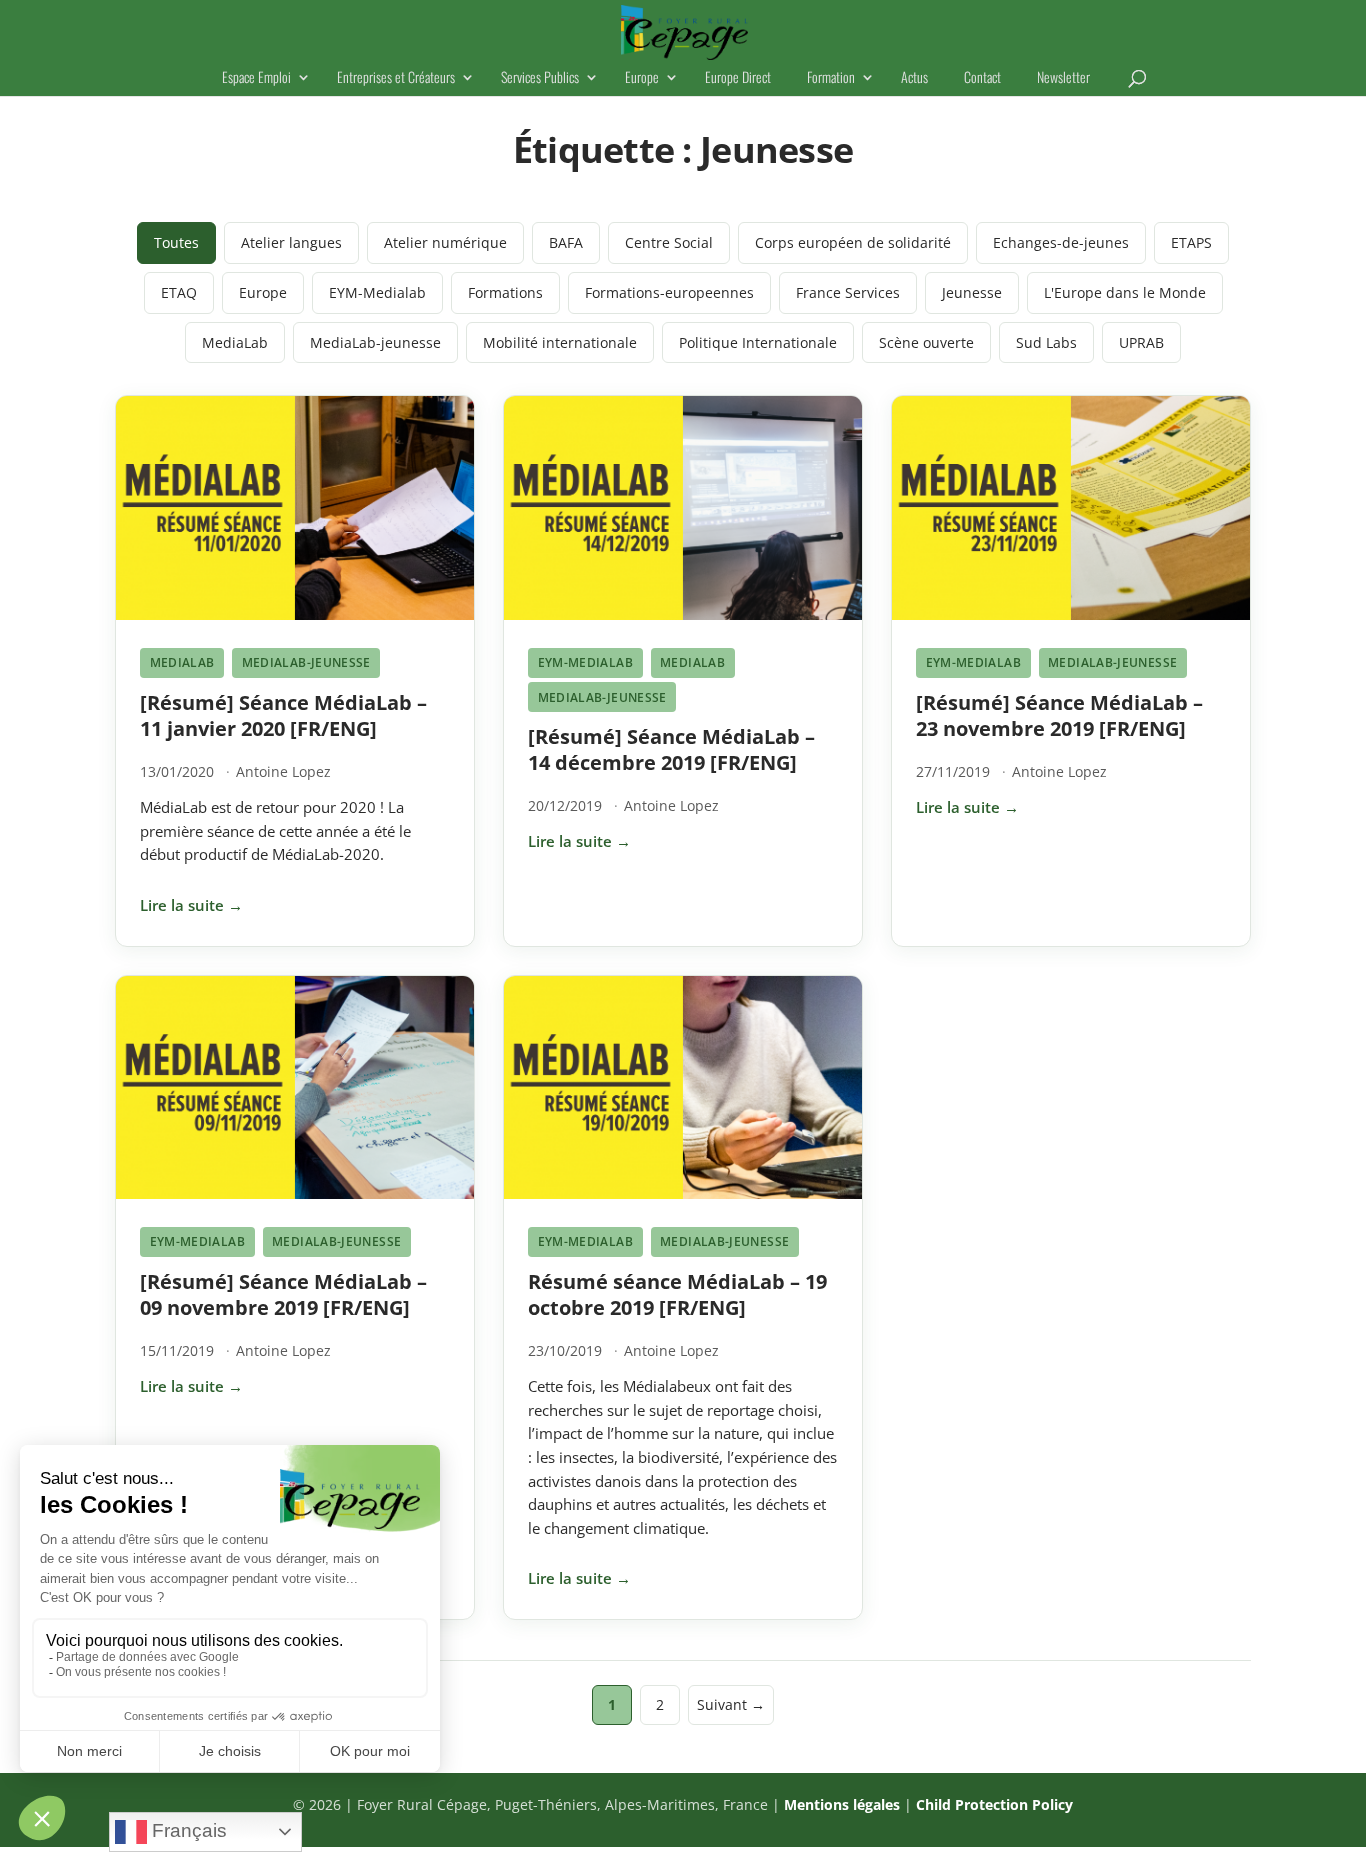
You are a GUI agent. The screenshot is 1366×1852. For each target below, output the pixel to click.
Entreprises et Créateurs (396, 78)
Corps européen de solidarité (853, 242)
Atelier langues (291, 242)
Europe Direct (738, 78)
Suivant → (731, 1704)
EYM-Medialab (377, 292)
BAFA (566, 242)
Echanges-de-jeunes (1061, 242)
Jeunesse (972, 292)
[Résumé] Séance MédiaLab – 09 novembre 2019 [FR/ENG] (283, 1294)
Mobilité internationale (560, 342)
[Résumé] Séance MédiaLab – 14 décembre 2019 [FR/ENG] (671, 749)
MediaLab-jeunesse (375, 342)
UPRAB (1141, 342)
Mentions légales (842, 1804)
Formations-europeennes (669, 292)
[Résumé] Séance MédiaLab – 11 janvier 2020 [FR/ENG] (283, 715)
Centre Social (669, 242)
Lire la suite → (191, 905)
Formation (831, 78)
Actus (914, 78)
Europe (642, 78)
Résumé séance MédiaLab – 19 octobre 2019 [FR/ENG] (677, 1294)
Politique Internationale (758, 342)
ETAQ (179, 292)
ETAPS (1191, 242)
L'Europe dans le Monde (1125, 292)
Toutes (176, 242)
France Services (848, 292)
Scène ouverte (926, 342)
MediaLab (235, 342)
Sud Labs (1046, 342)
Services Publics (540, 78)
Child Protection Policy (994, 1804)
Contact (982, 78)
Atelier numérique (445, 242)
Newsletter (1063, 78)
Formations (505, 292)
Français (187, 1830)
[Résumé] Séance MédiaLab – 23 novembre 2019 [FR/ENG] (1059, 715)
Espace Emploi (256, 78)
